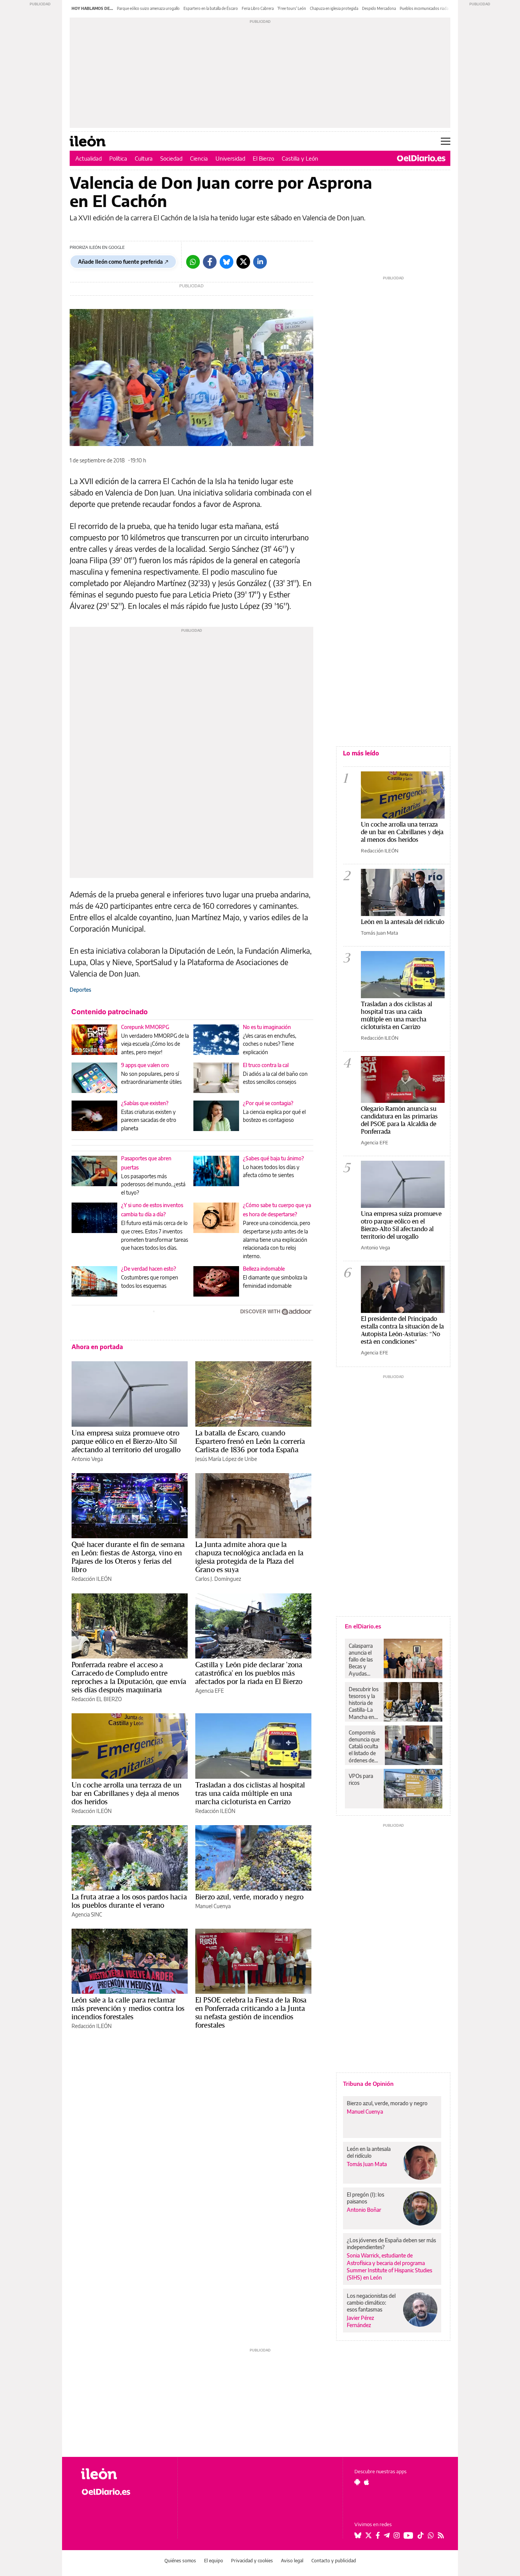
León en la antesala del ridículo (403, 922)
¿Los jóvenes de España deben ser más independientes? (391, 2244)
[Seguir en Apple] (367, 2482)
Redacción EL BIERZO (97, 1699)
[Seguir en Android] (357, 2482)
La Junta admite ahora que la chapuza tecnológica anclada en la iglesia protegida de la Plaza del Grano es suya (249, 1557)
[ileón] (123, 2474)
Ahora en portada (97, 1347)
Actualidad (89, 158)
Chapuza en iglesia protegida (334, 8)
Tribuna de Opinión (368, 2084)
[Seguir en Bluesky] (358, 2535)
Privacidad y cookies (252, 2561)
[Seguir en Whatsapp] (431, 2535)
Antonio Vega (87, 1459)
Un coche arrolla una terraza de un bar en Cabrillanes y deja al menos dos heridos (127, 1793)
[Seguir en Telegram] (387, 2535)
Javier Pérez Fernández (360, 2321)
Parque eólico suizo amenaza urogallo (148, 8)
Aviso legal (292, 2561)
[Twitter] (243, 262)
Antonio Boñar (364, 2210)
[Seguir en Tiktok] (421, 2535)
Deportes (80, 990)
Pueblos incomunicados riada (424, 8)
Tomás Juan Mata (380, 933)
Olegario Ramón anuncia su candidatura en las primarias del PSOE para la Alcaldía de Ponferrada (399, 1120)
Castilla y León (300, 158)
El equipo (214, 2561)
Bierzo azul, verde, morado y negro (249, 1897)
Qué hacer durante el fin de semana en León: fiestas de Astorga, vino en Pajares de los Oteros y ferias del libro (128, 1557)
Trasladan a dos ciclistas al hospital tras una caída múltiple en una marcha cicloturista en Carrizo (250, 1793)
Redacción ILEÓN (92, 1579)
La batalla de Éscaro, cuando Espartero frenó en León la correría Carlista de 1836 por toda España (250, 1441)
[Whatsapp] (193, 262)
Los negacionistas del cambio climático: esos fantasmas (371, 2303)
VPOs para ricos (361, 1779)
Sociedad (171, 158)
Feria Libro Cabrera (258, 8)
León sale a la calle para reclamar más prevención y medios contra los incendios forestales (128, 2008)
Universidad (230, 158)
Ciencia (199, 158)
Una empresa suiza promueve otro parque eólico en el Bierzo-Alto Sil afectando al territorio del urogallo (126, 1441)
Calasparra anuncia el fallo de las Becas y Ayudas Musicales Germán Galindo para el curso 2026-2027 (363, 1660)
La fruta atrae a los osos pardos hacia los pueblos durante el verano (129, 1901)
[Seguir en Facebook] (378, 2535)
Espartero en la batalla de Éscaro (211, 8)
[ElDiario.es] (421, 158)
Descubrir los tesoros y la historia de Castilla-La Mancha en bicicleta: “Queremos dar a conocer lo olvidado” (364, 1703)
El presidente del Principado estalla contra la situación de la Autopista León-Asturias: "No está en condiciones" (402, 1330)
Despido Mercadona (379, 8)
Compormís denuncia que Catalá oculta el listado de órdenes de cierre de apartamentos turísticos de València (365, 1746)
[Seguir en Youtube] (408, 2535)
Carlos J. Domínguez (218, 1579)
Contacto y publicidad (334, 2561)
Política (118, 158)
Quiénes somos (180, 2561)
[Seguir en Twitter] (368, 2535)
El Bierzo (263, 158)
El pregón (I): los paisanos (365, 2198)
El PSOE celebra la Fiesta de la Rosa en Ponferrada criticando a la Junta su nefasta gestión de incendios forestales (251, 2012)
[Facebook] (210, 262)
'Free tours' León (292, 8)
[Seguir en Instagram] (397, 2535)
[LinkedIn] (260, 262)
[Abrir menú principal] (446, 141)
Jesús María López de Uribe (226, 1459)
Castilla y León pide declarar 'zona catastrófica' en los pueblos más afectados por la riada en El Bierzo (249, 1673)
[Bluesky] (227, 262)
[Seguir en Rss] (441, 2535)
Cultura (144, 158)
